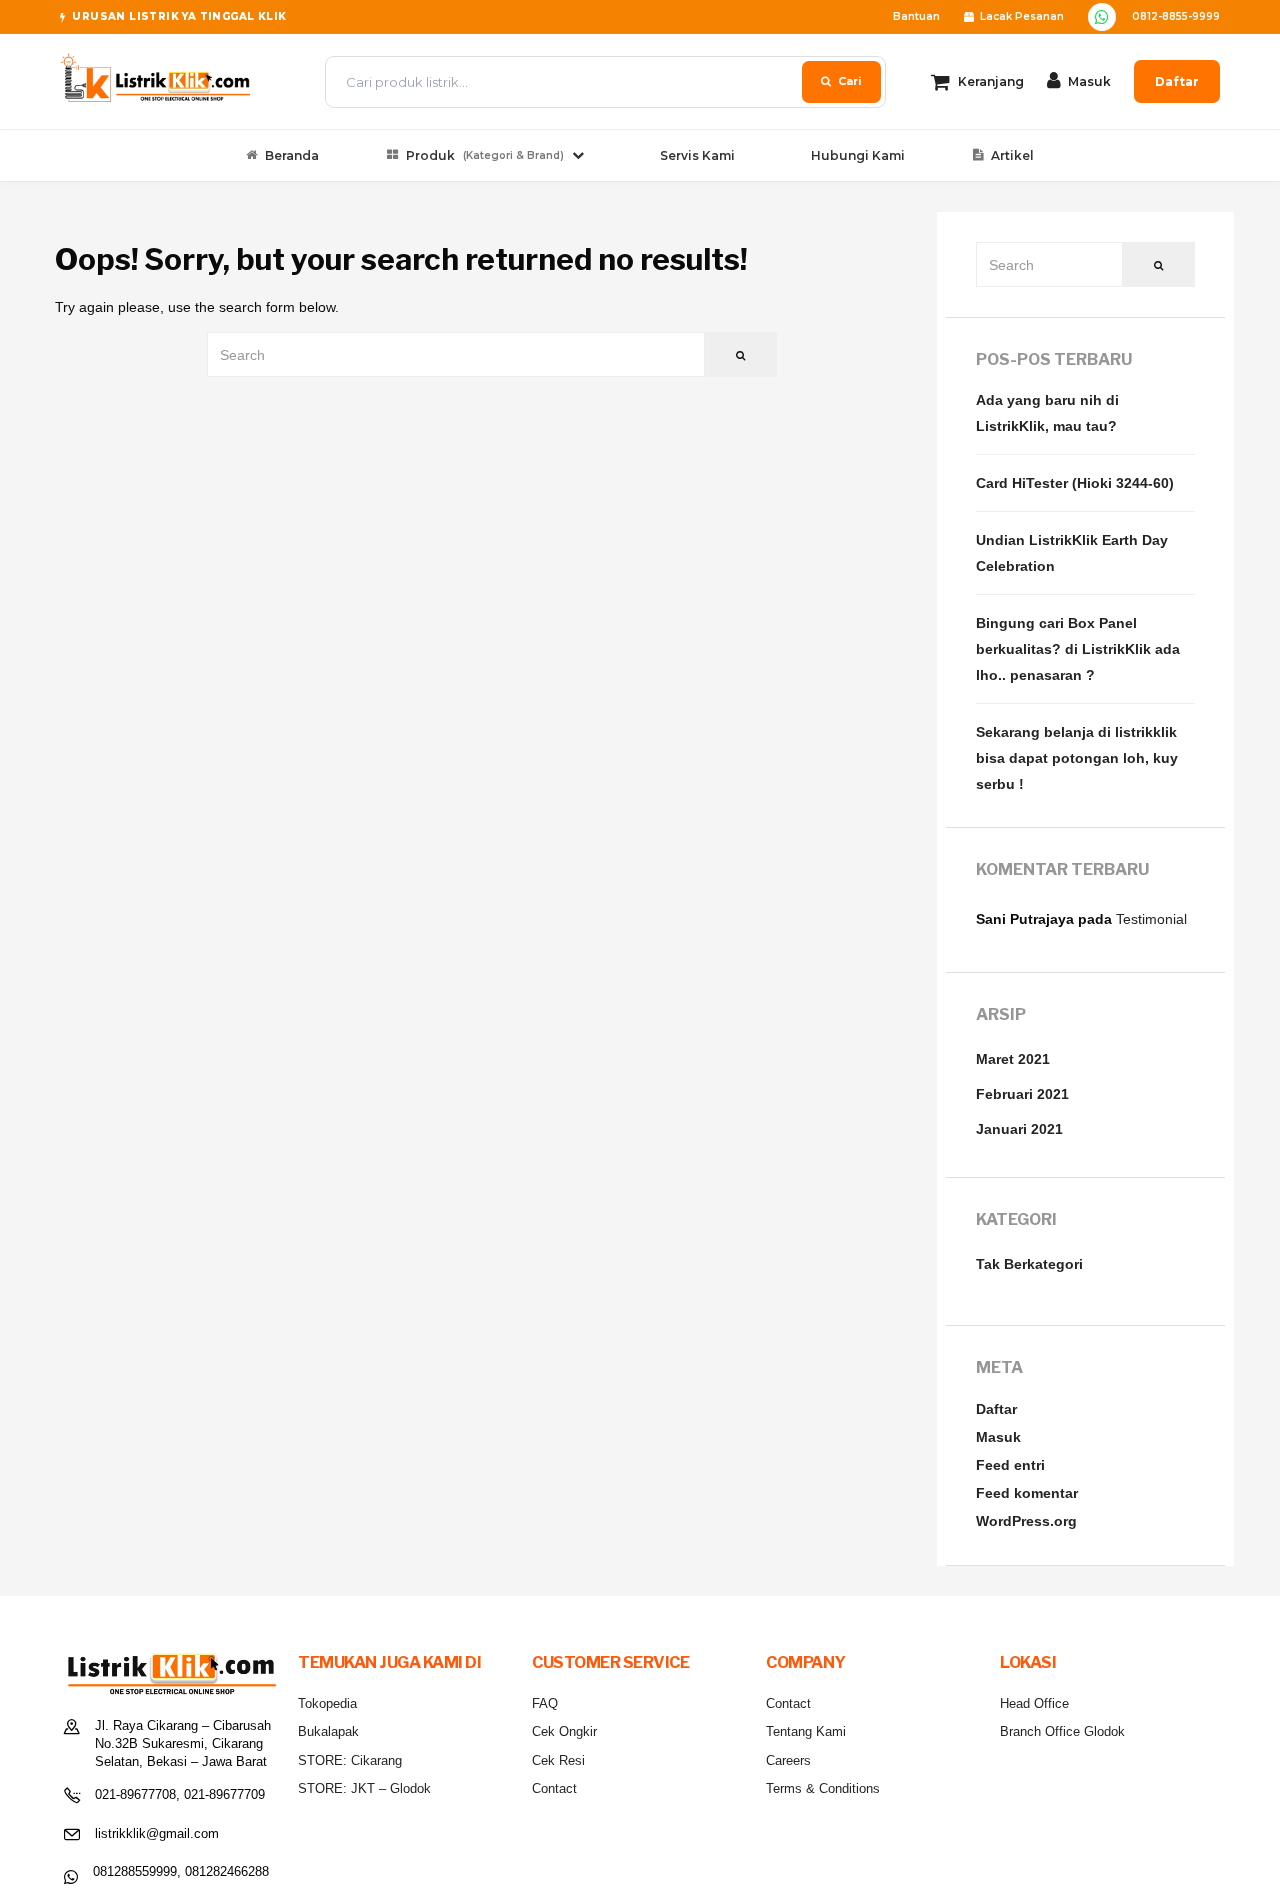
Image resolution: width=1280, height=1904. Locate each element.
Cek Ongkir (564, 1731)
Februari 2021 (1022, 1094)
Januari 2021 (1019, 1129)
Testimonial (1151, 919)
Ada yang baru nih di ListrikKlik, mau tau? (1047, 413)
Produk (485, 155)
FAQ (545, 1703)
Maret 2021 (1013, 1059)
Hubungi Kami (858, 155)
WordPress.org (1026, 1521)
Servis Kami (697, 155)
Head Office (1034, 1703)
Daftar (1177, 81)
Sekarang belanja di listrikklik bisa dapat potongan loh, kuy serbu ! (1077, 758)
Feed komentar (1027, 1493)
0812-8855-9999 (1176, 16)
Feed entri (1010, 1465)
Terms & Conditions (823, 1788)
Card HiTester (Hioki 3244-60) (1075, 483)
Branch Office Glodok (1062, 1731)
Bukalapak (328, 1731)
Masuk (998, 1437)
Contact (554, 1788)
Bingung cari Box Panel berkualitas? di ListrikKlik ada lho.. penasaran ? (1078, 649)
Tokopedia (327, 1703)
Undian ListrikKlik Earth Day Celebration (1072, 553)
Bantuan (916, 16)
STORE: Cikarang (350, 1760)
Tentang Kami (806, 1731)
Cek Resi (558, 1760)
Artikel (1012, 155)
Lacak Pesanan (1022, 16)
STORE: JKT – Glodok (364, 1788)
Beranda (292, 155)
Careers (788, 1760)
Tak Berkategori (1029, 1264)
